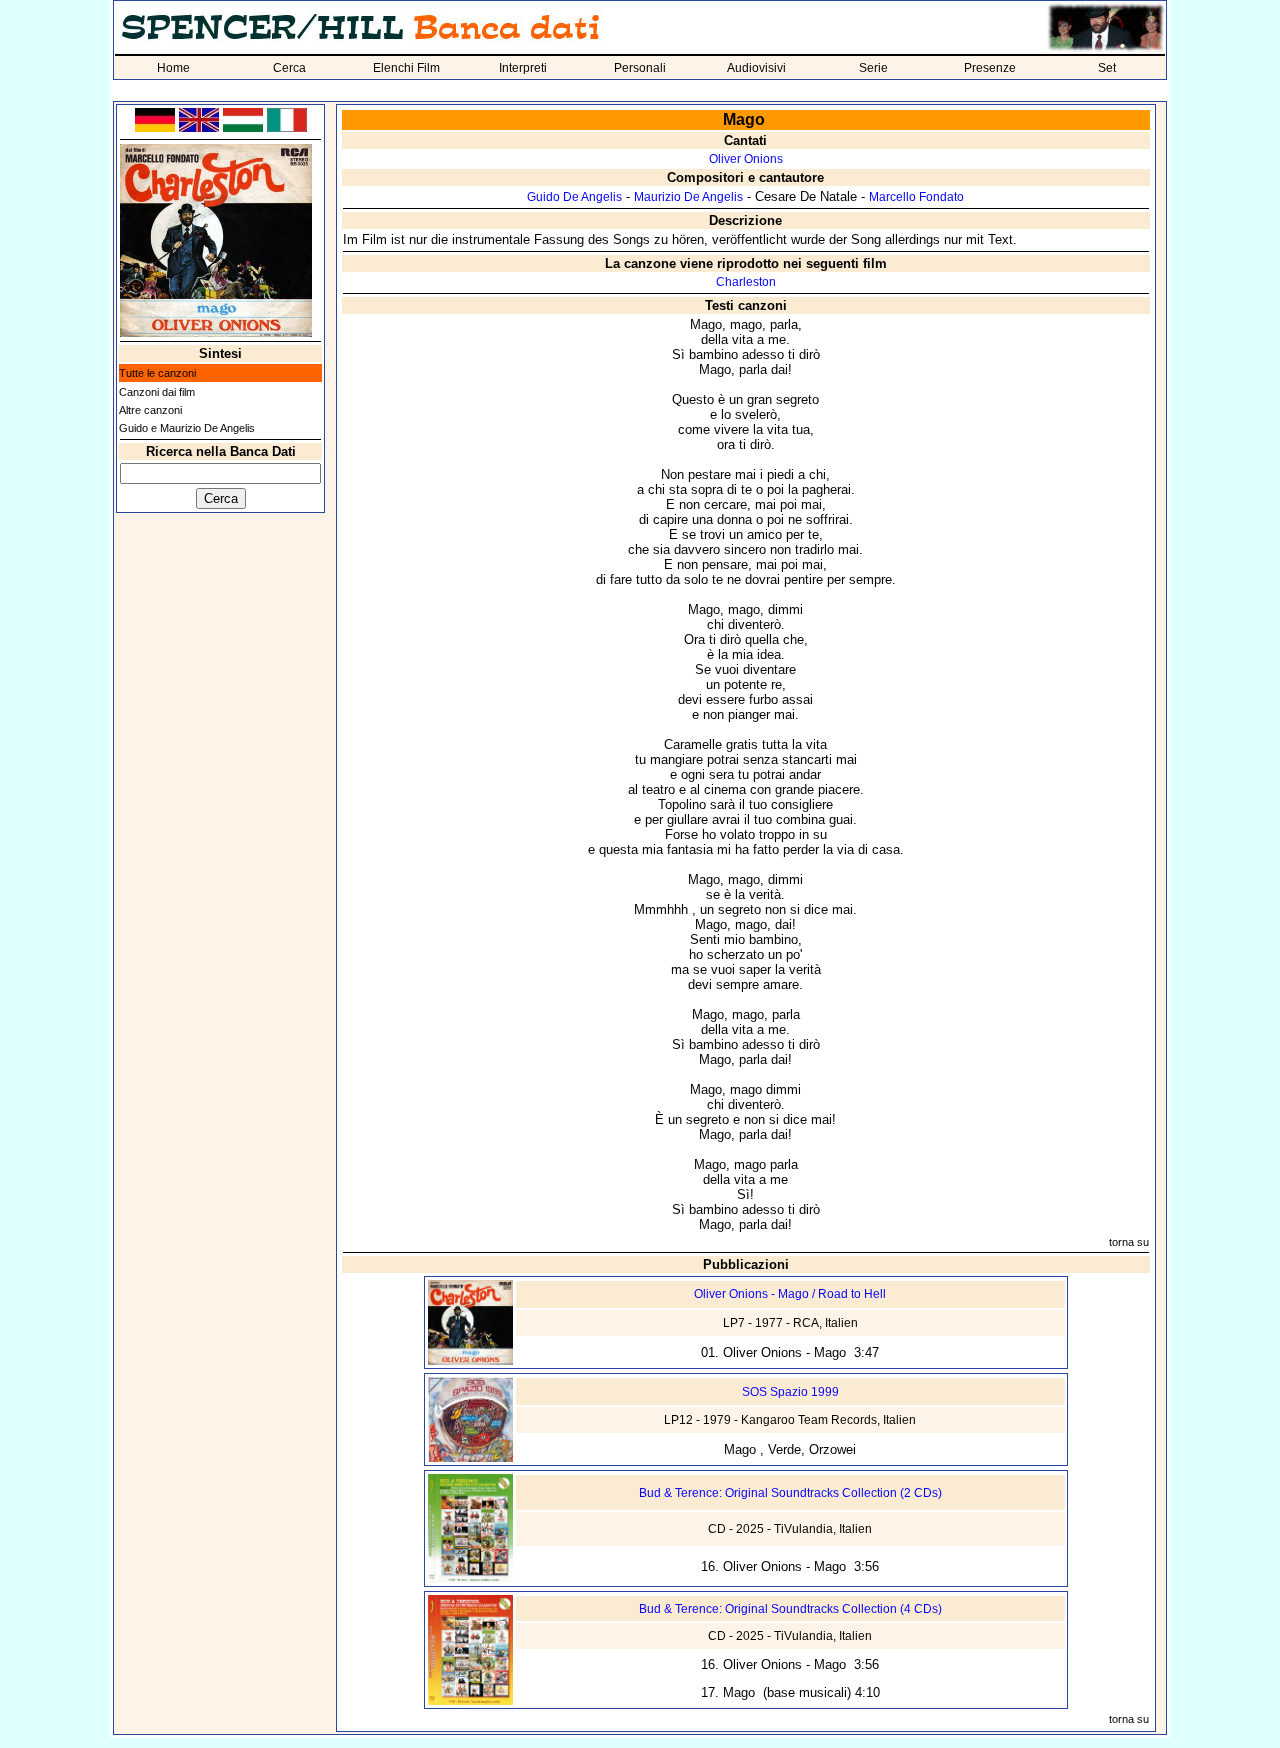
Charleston (746, 282)
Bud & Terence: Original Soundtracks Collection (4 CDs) (790, 1609)
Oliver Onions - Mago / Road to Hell (790, 1294)
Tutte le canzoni (157, 373)
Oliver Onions (746, 159)
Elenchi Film (406, 68)
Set (1107, 68)
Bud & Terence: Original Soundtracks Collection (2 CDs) (790, 1493)
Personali (640, 68)
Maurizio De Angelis (688, 197)
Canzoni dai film (157, 392)
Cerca (289, 68)
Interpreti (523, 68)
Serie (873, 68)
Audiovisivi (756, 68)
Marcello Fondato (916, 197)
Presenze (990, 68)
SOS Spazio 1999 (790, 1392)
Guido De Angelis (574, 197)
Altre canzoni (150, 410)
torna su (1129, 1242)
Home (173, 68)
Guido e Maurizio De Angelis (187, 428)
